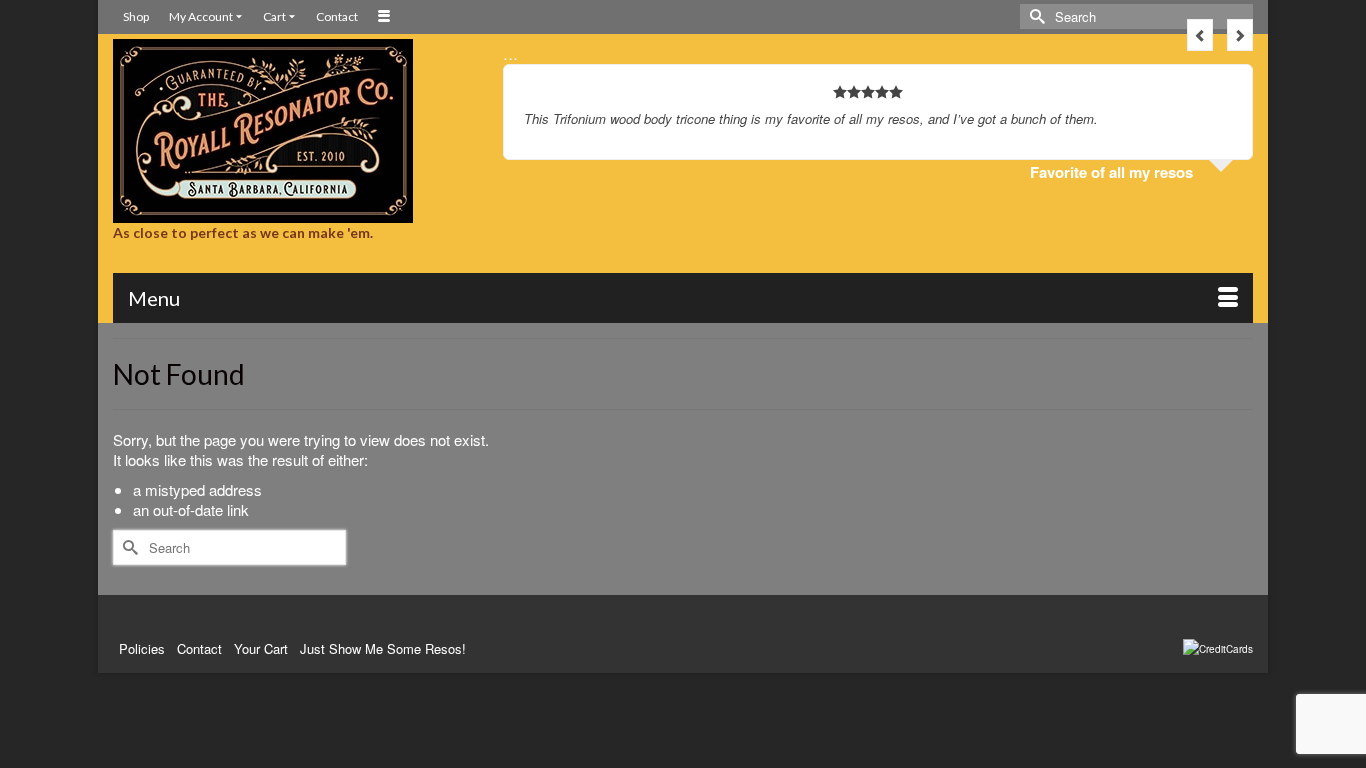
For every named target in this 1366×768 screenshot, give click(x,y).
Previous (1200, 35)
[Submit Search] (1035, 16)
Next (1240, 35)
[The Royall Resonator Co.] (293, 131)
